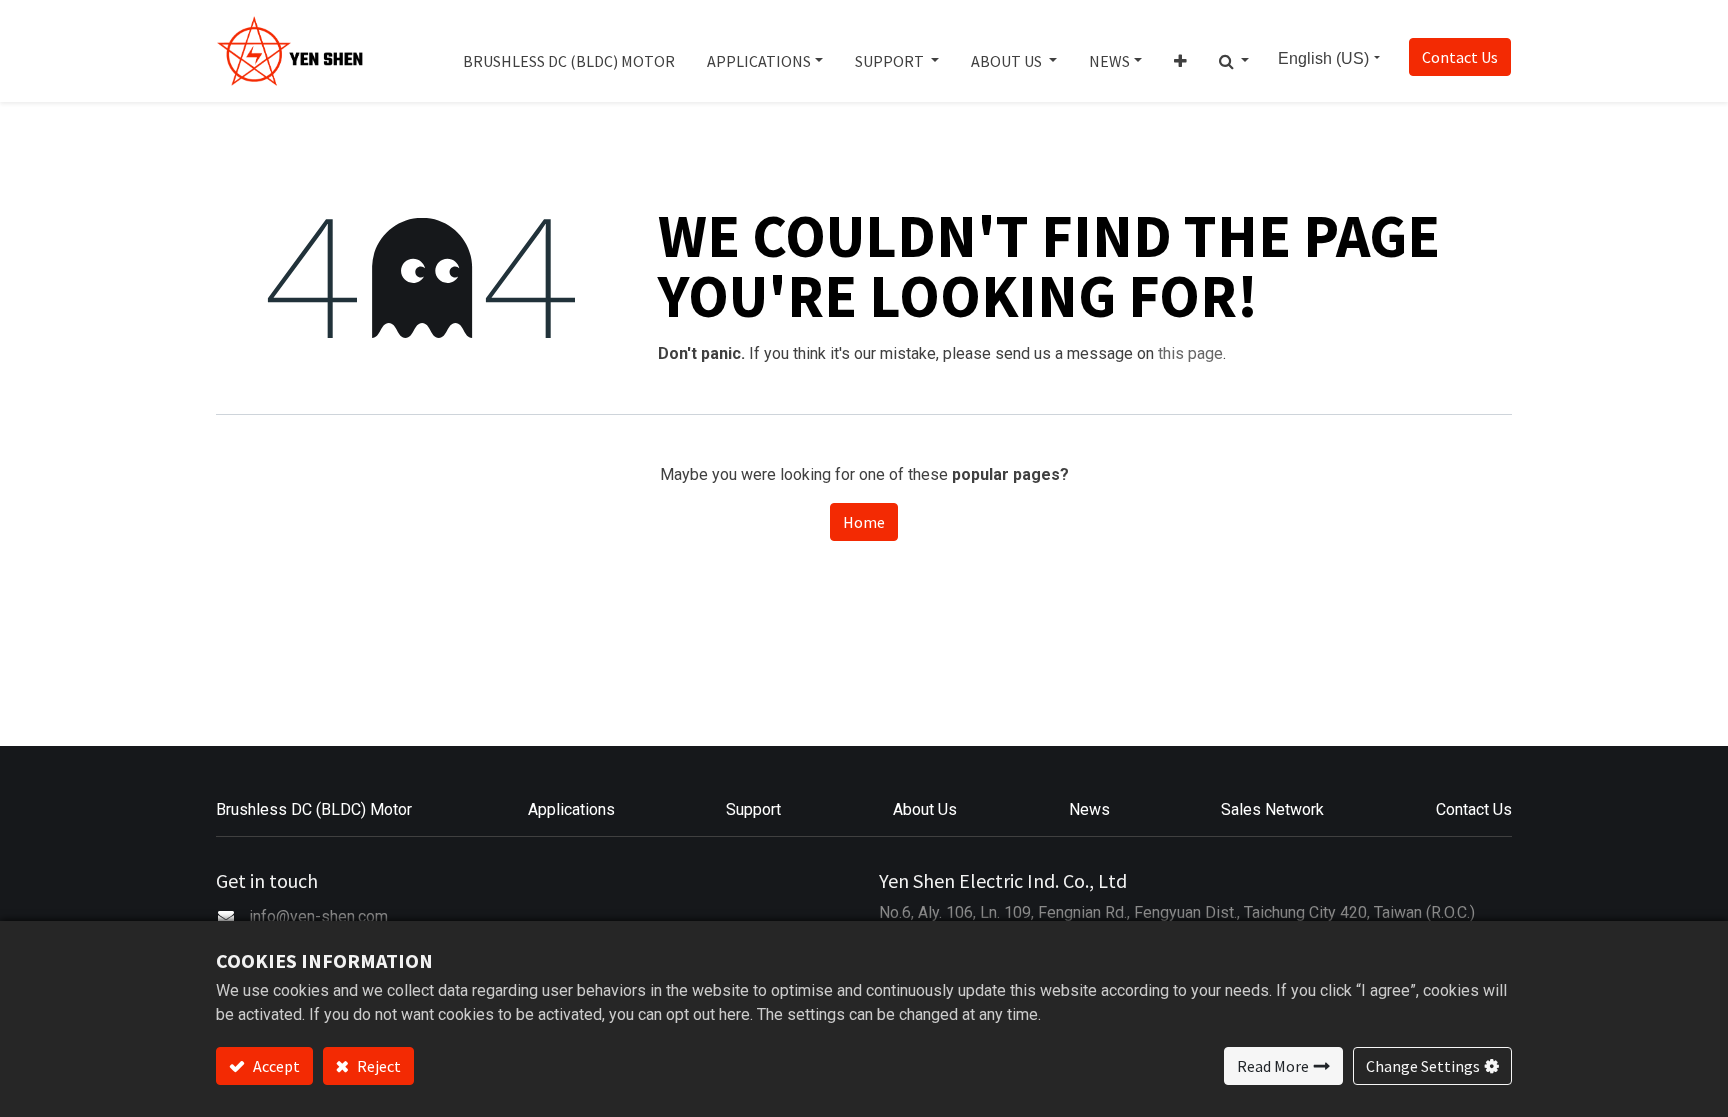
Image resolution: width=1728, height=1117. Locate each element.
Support (753, 809)
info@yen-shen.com (318, 916)
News (1089, 809)
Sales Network (1272, 809)
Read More (1273, 1066)
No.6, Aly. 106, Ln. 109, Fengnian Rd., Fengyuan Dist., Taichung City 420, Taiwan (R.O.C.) (1177, 912)
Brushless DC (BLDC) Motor (314, 809)
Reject (377, 1066)
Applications (571, 809)
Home (864, 522)
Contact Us (1460, 57)
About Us (925, 809)
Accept (275, 1066)
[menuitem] (569, 51)
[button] (1180, 51)
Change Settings (1423, 1066)
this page (1190, 353)
